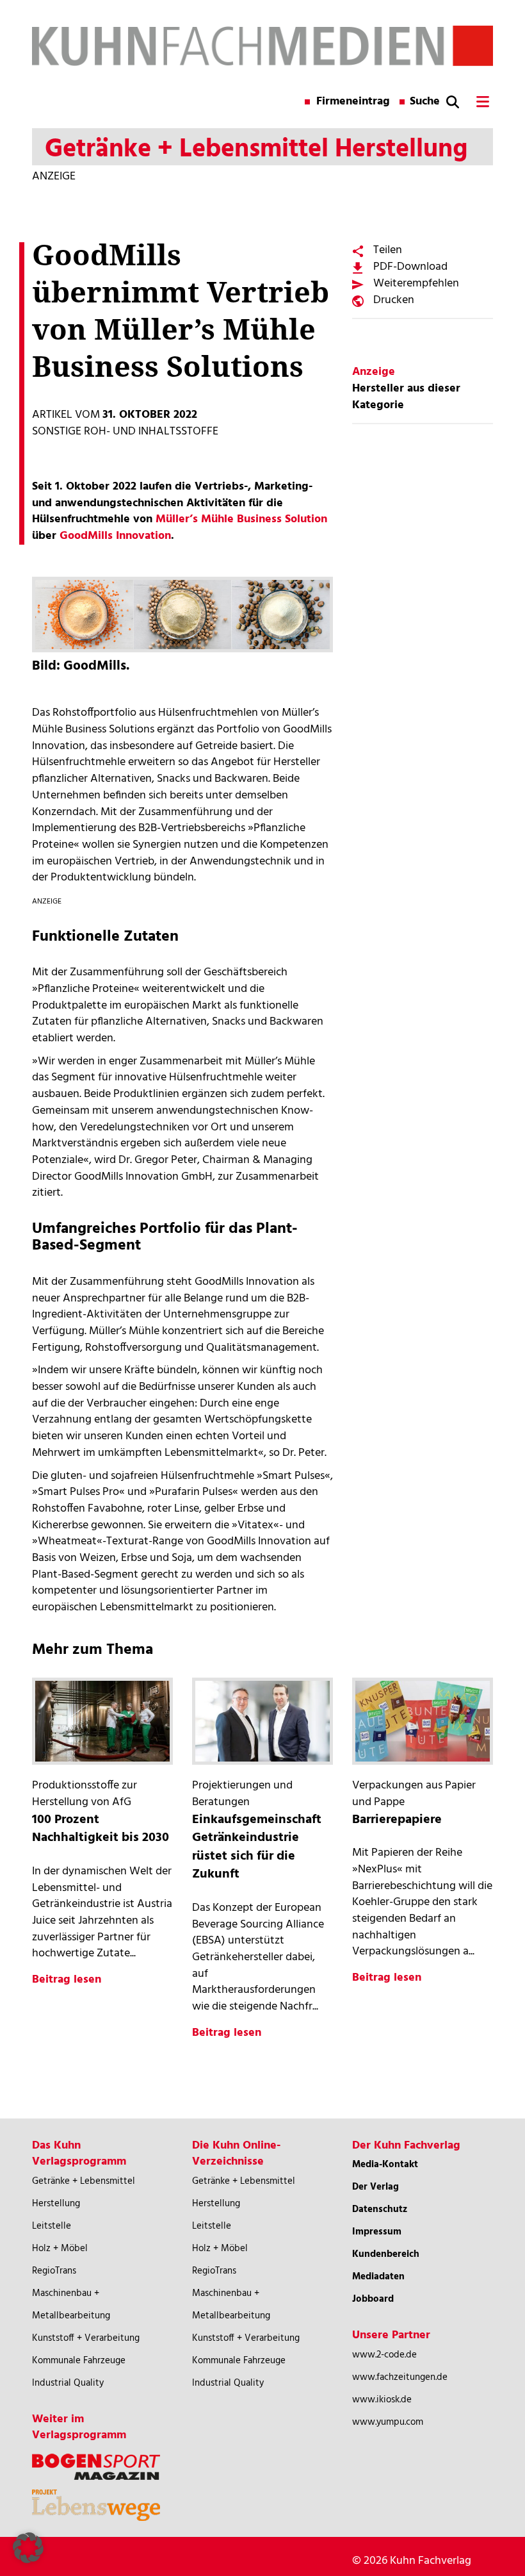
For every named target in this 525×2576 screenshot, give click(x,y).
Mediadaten (378, 2277)
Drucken (394, 300)
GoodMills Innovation (115, 536)
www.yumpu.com (388, 2422)
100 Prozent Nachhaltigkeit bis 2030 (101, 1829)
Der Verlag (376, 2187)
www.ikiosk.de (382, 2400)
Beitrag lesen (67, 1980)
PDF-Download (410, 267)
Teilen (388, 250)
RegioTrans (54, 2271)
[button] (28, 2548)
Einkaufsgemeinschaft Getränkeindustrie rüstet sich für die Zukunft (257, 1847)
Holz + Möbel (60, 2249)
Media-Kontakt (385, 2165)
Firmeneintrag (353, 102)
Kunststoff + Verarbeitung (86, 2338)
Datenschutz (380, 2209)
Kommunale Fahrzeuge (79, 2361)
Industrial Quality (68, 2383)
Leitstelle (52, 2226)
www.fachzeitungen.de (400, 2377)
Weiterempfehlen (416, 284)
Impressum (377, 2232)
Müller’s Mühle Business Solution (241, 519)
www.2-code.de (384, 2355)
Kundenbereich (386, 2254)
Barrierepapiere (397, 1820)
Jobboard (373, 2299)
